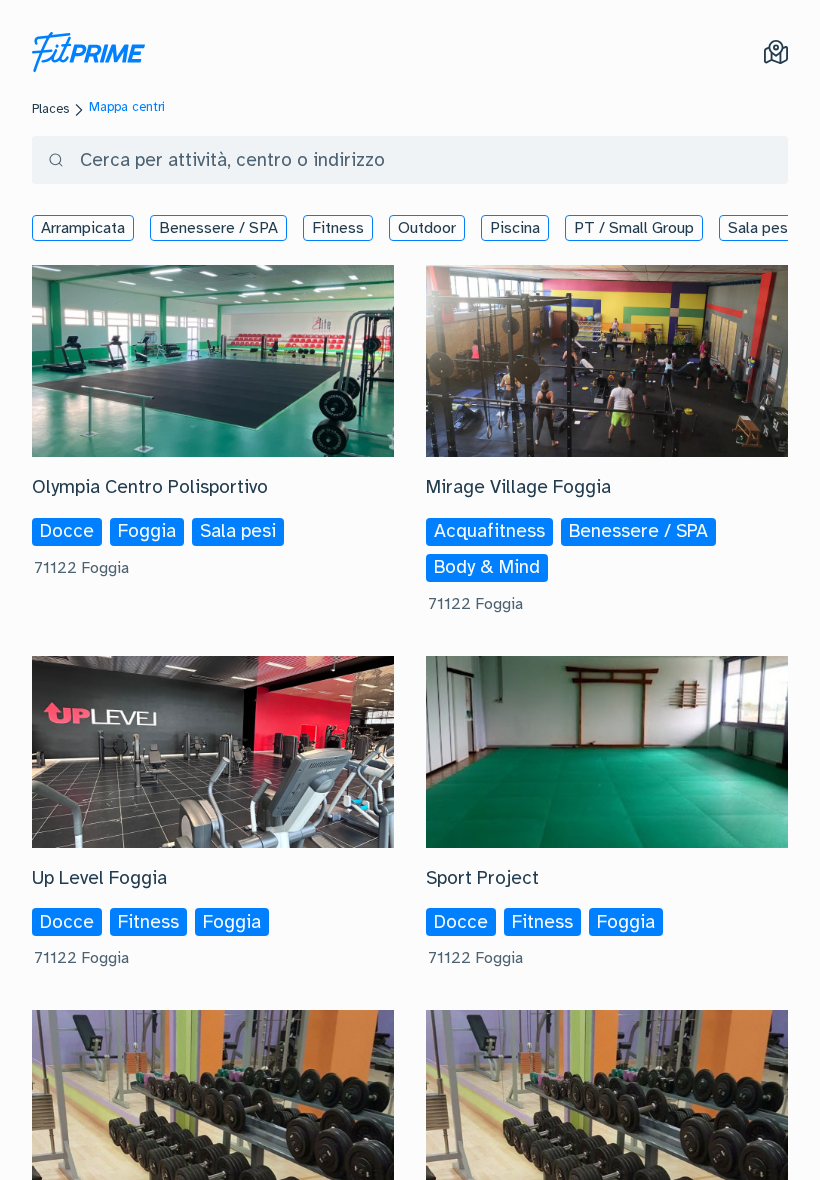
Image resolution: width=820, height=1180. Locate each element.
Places (50, 109)
